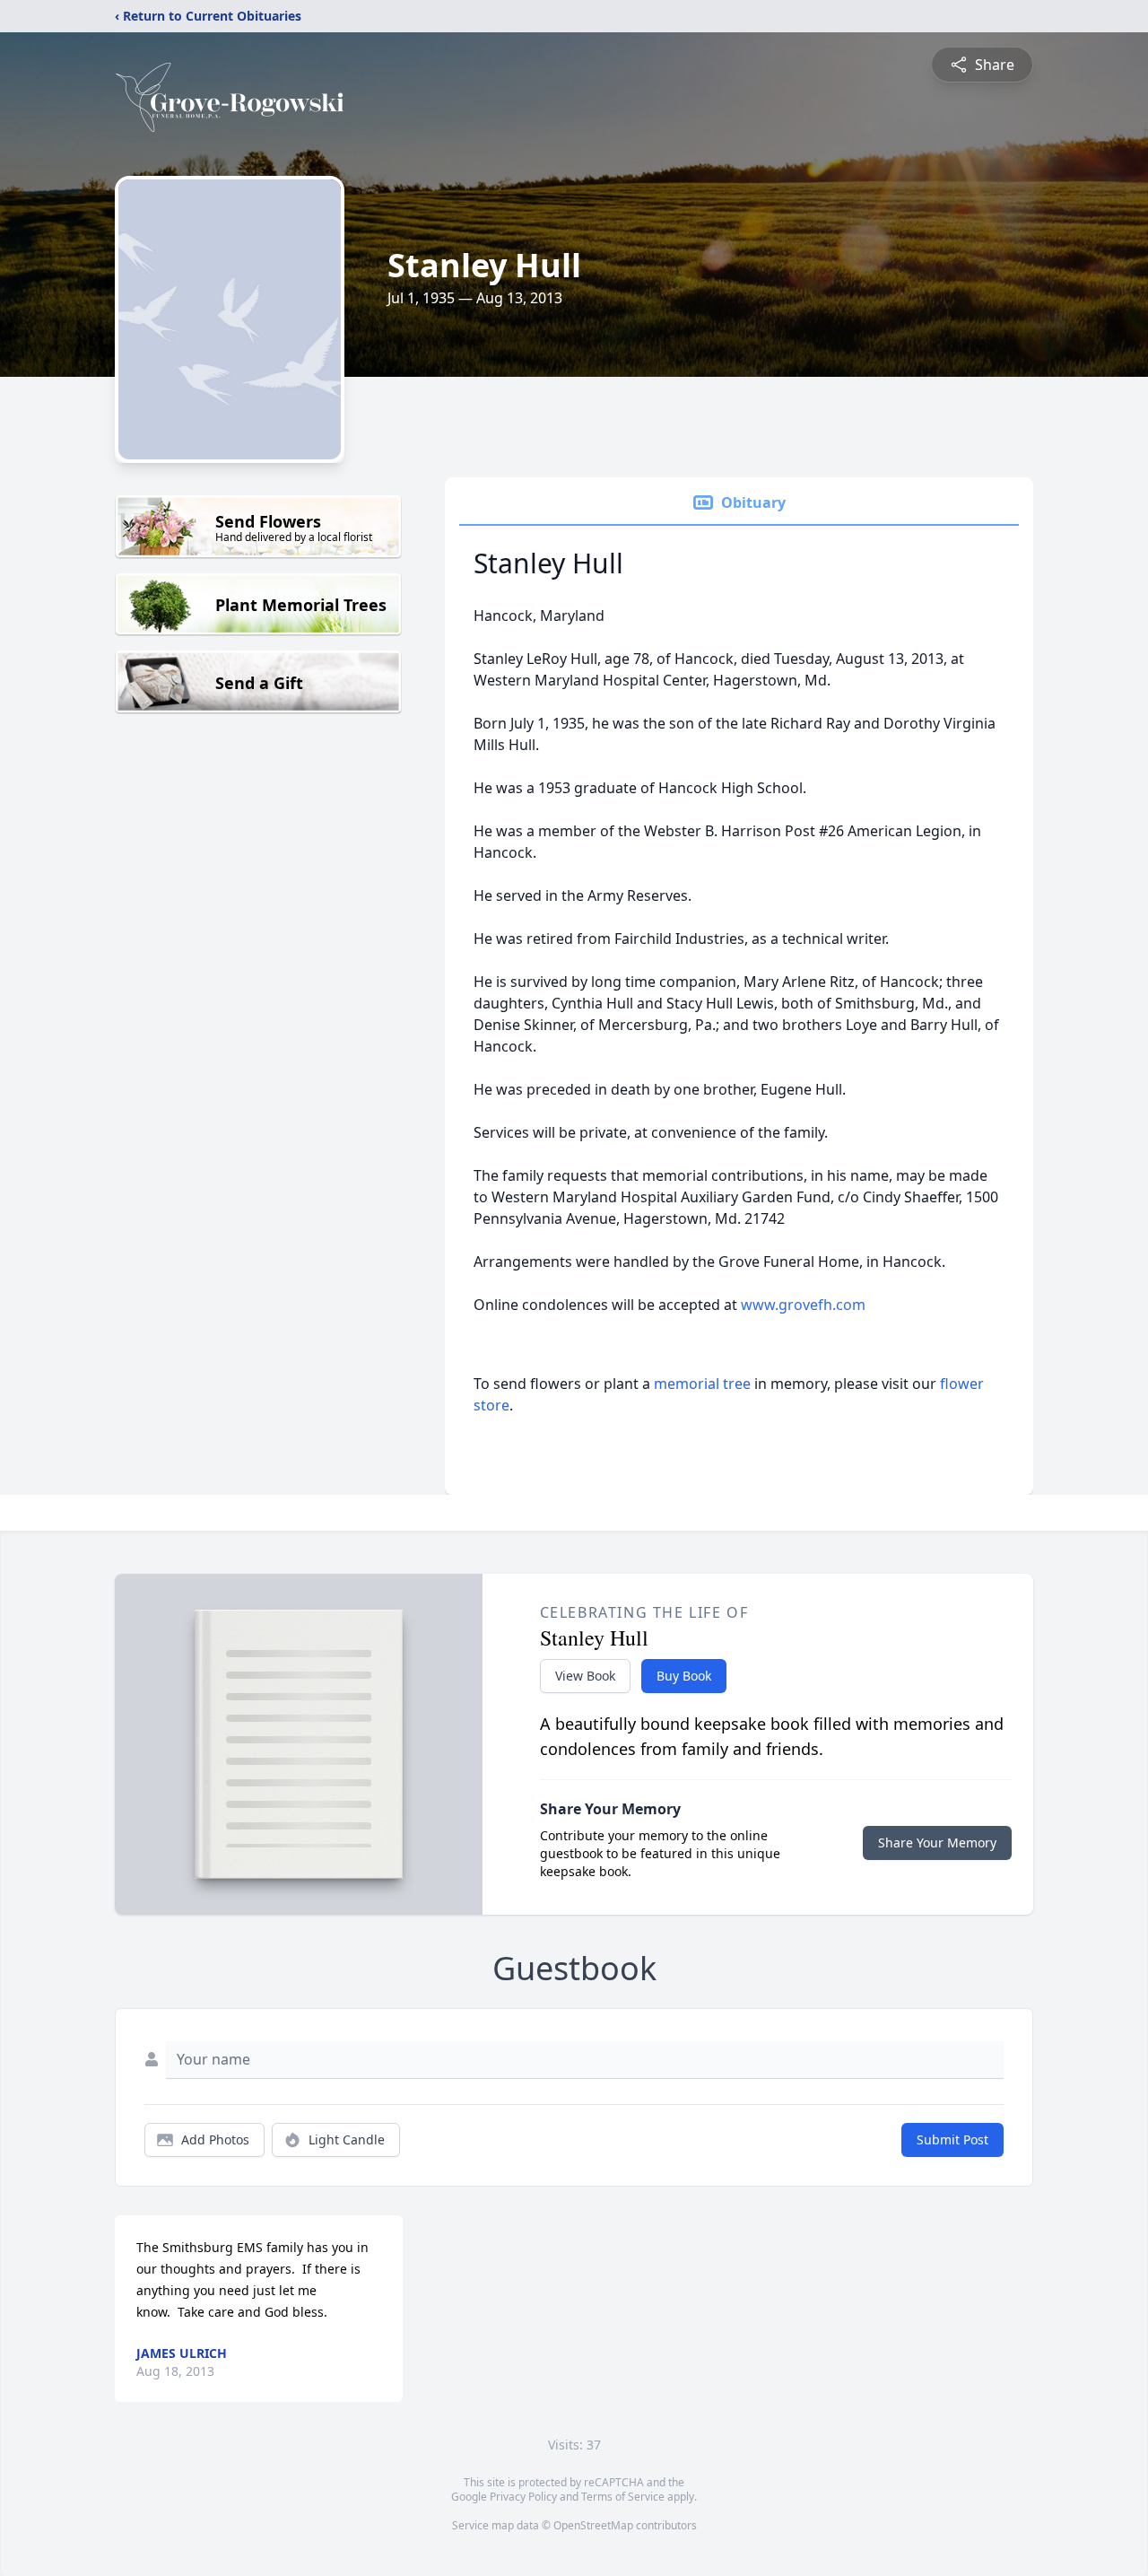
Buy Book (684, 1676)
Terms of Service (623, 2497)
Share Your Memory (937, 1842)
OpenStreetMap (593, 2525)
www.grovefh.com (803, 1305)
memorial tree (702, 1384)
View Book (585, 1676)
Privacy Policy (523, 2497)
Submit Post (952, 2139)
